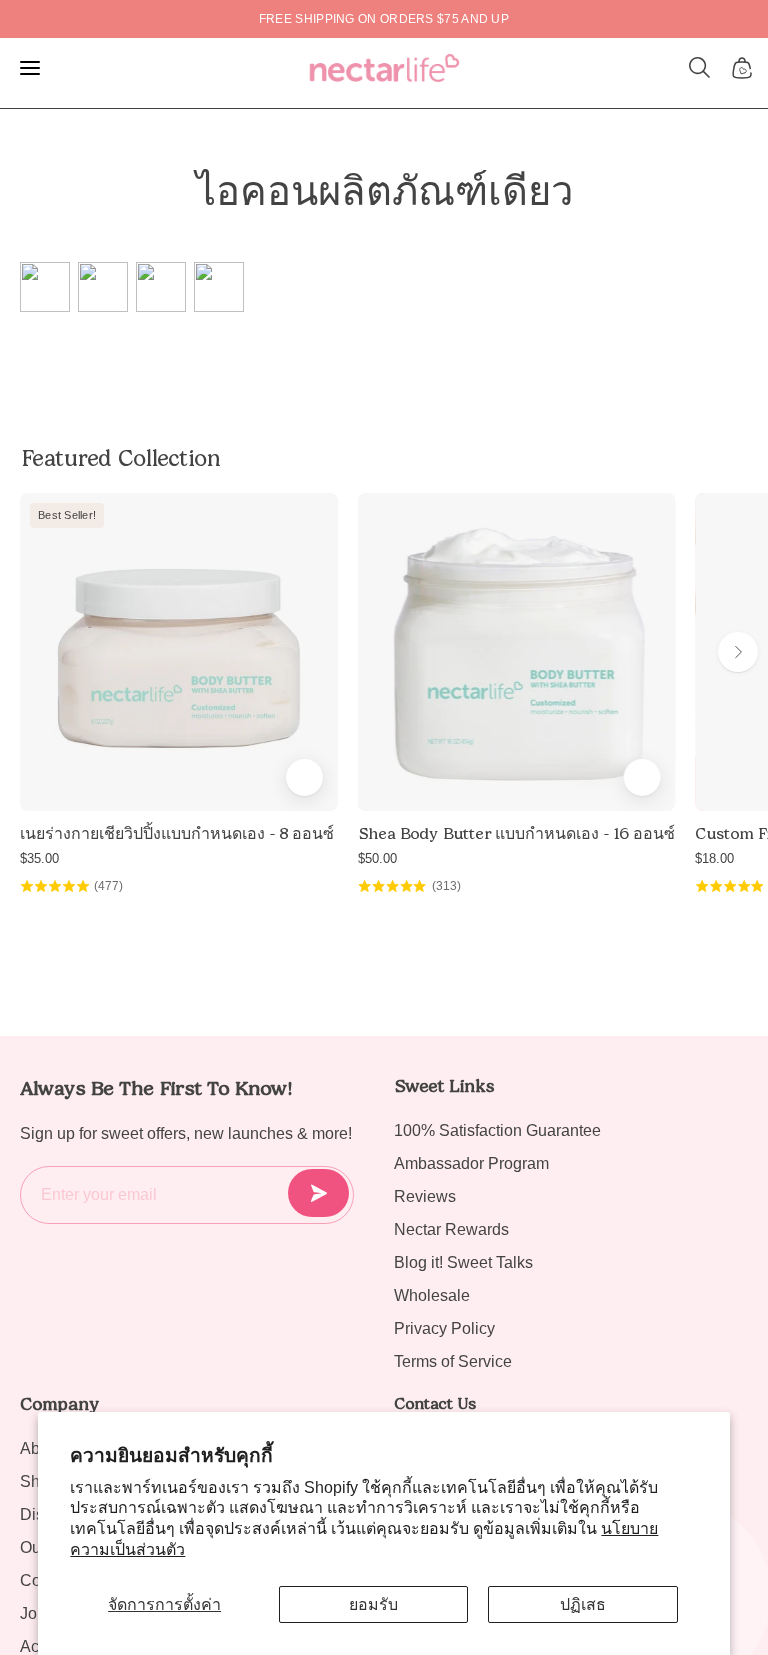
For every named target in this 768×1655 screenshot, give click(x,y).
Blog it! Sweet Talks (463, 1262)
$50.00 (377, 858)
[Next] (738, 652)
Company (59, 1404)
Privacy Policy (444, 1328)
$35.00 (39, 858)
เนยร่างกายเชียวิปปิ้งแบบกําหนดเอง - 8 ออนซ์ (177, 834)
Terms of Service (453, 1361)
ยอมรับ (373, 1604)
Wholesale (432, 1295)
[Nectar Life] (384, 68)
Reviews (425, 1196)
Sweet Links (444, 1086)
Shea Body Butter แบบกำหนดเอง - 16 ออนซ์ (516, 834)
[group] (384, 19)
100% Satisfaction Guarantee (497, 1130)
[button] (700, 68)
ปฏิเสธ (583, 1604)
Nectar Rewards (451, 1229)
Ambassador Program (471, 1163)
